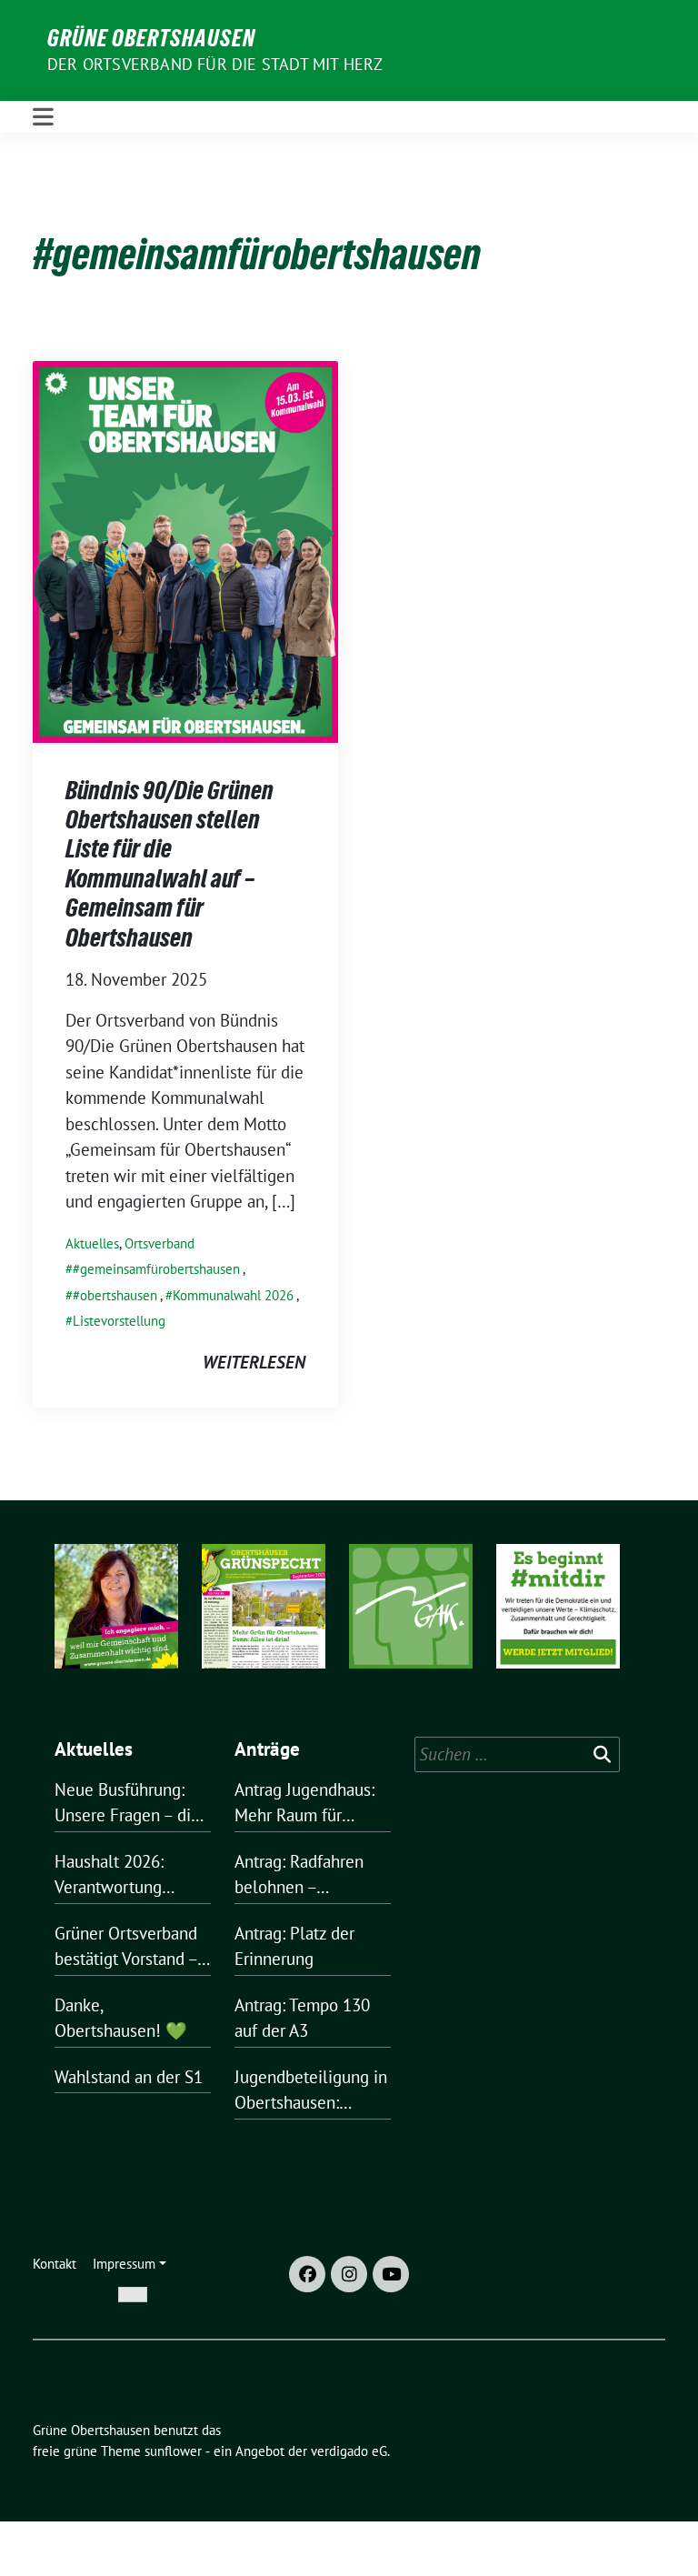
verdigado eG (349, 2451)
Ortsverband (160, 1243)
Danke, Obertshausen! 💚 (121, 2018)
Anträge (267, 1749)
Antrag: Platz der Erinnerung (294, 1946)
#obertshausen (115, 1295)
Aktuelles (92, 1243)
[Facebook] (307, 2274)
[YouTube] (391, 2274)
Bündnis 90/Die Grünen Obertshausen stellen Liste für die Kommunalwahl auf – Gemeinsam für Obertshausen (170, 864)
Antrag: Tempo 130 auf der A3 (302, 2018)
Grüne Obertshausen (151, 38)
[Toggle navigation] (43, 117)
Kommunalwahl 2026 (233, 1295)
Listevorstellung (119, 1321)
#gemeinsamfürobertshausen (156, 1269)
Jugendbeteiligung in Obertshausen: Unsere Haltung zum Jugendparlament (311, 2091)
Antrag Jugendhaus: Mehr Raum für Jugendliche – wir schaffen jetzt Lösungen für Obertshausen (304, 1804)
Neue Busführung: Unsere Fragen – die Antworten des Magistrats (127, 1804)
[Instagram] (349, 2274)
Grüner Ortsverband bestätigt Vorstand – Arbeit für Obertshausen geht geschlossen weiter (126, 1947)
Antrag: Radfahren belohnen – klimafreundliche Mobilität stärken (299, 1875)
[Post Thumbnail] (185, 549)
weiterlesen (254, 1362)
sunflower (173, 2451)
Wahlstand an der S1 (129, 2077)
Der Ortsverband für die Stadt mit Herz (215, 64)
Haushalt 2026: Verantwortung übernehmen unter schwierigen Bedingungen (122, 1875)
